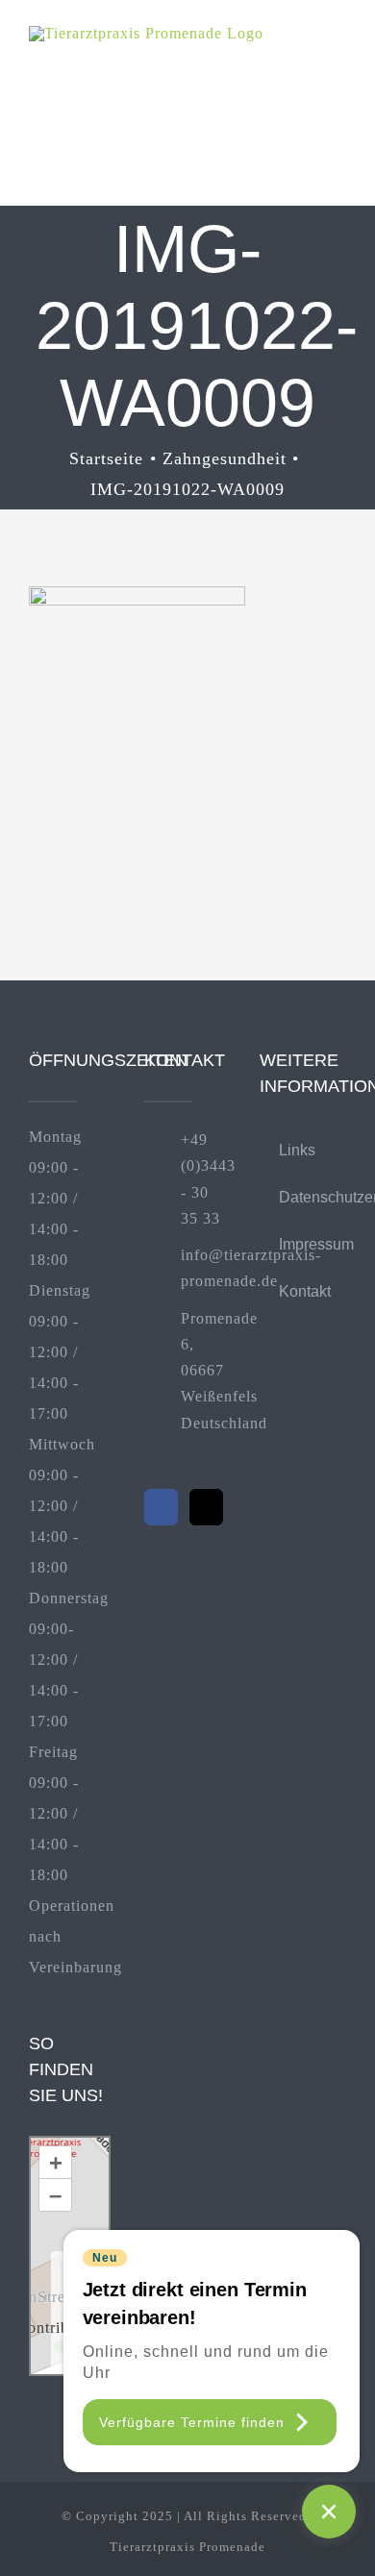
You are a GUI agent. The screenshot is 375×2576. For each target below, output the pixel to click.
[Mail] (206, 1507)
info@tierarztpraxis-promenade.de (206, 1268)
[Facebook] (161, 1507)
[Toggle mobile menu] (338, 55)
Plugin (86, 2358)
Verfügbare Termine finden (192, 2422)
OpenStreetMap (54, 2297)
